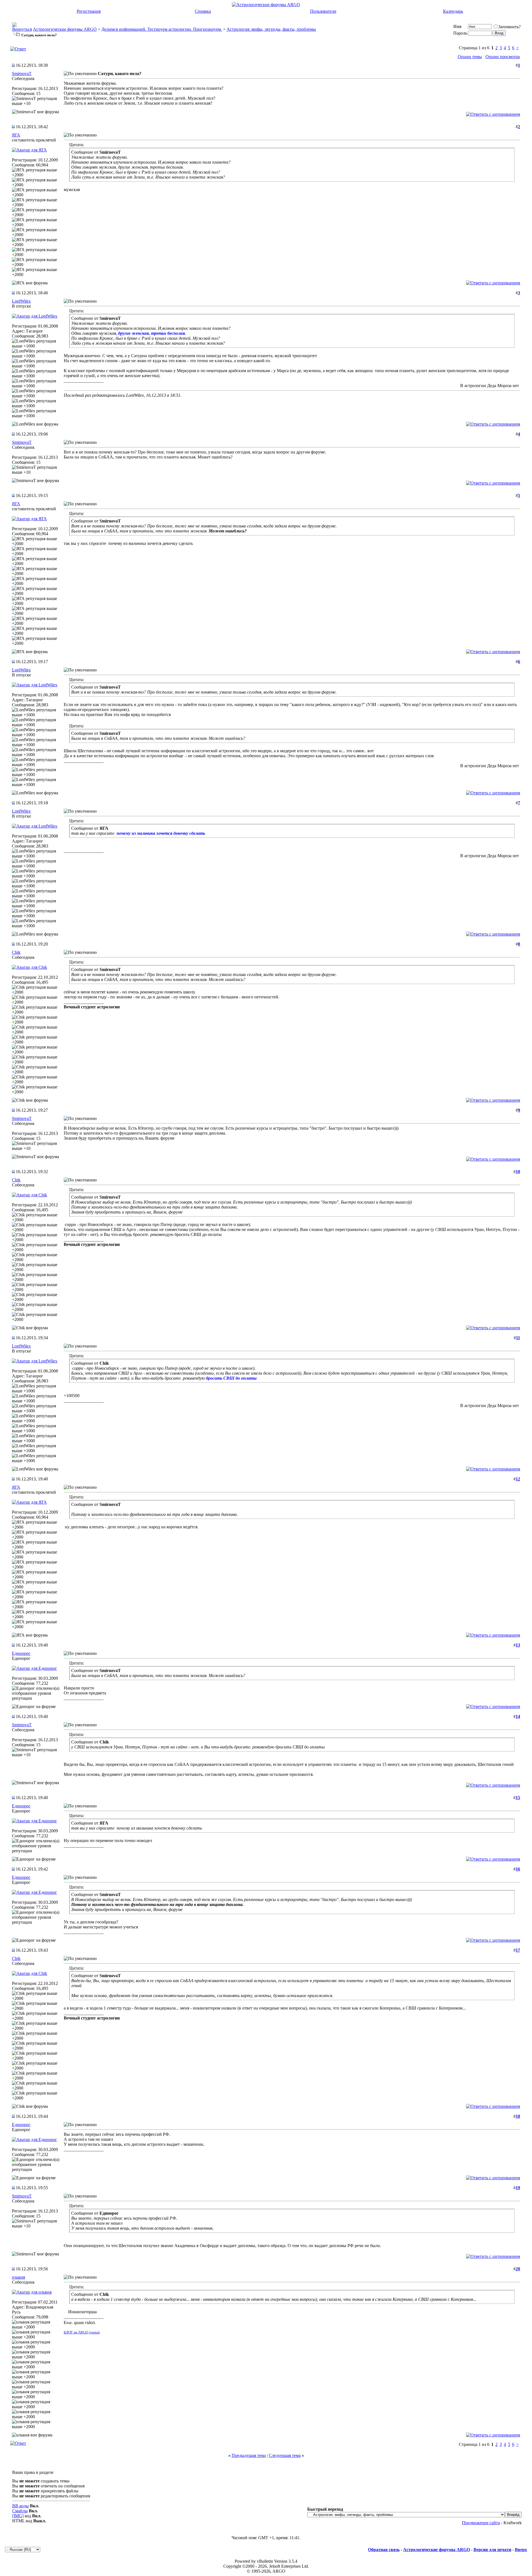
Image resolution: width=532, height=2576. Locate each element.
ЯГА (16, 135)
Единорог (21, 1653)
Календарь (453, 11)
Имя (457, 26)
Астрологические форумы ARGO (65, 29)
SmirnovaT (22, 74)
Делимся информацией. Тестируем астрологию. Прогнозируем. (162, 29)
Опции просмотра (503, 57)
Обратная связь (384, 2550)
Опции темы (470, 57)
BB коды (21, 2506)
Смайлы (20, 2511)
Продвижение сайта (481, 2523)
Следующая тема (285, 2455)
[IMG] (18, 2516)
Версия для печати (492, 2550)
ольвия (18, 2277)
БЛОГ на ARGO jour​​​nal (82, 2332)
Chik (16, 952)
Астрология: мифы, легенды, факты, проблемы (271, 29)
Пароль (460, 33)
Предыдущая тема (249, 2455)
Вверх (521, 2550)
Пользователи (323, 11)
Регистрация (89, 11)
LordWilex (21, 301)
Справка (203, 11)
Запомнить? (509, 27)
